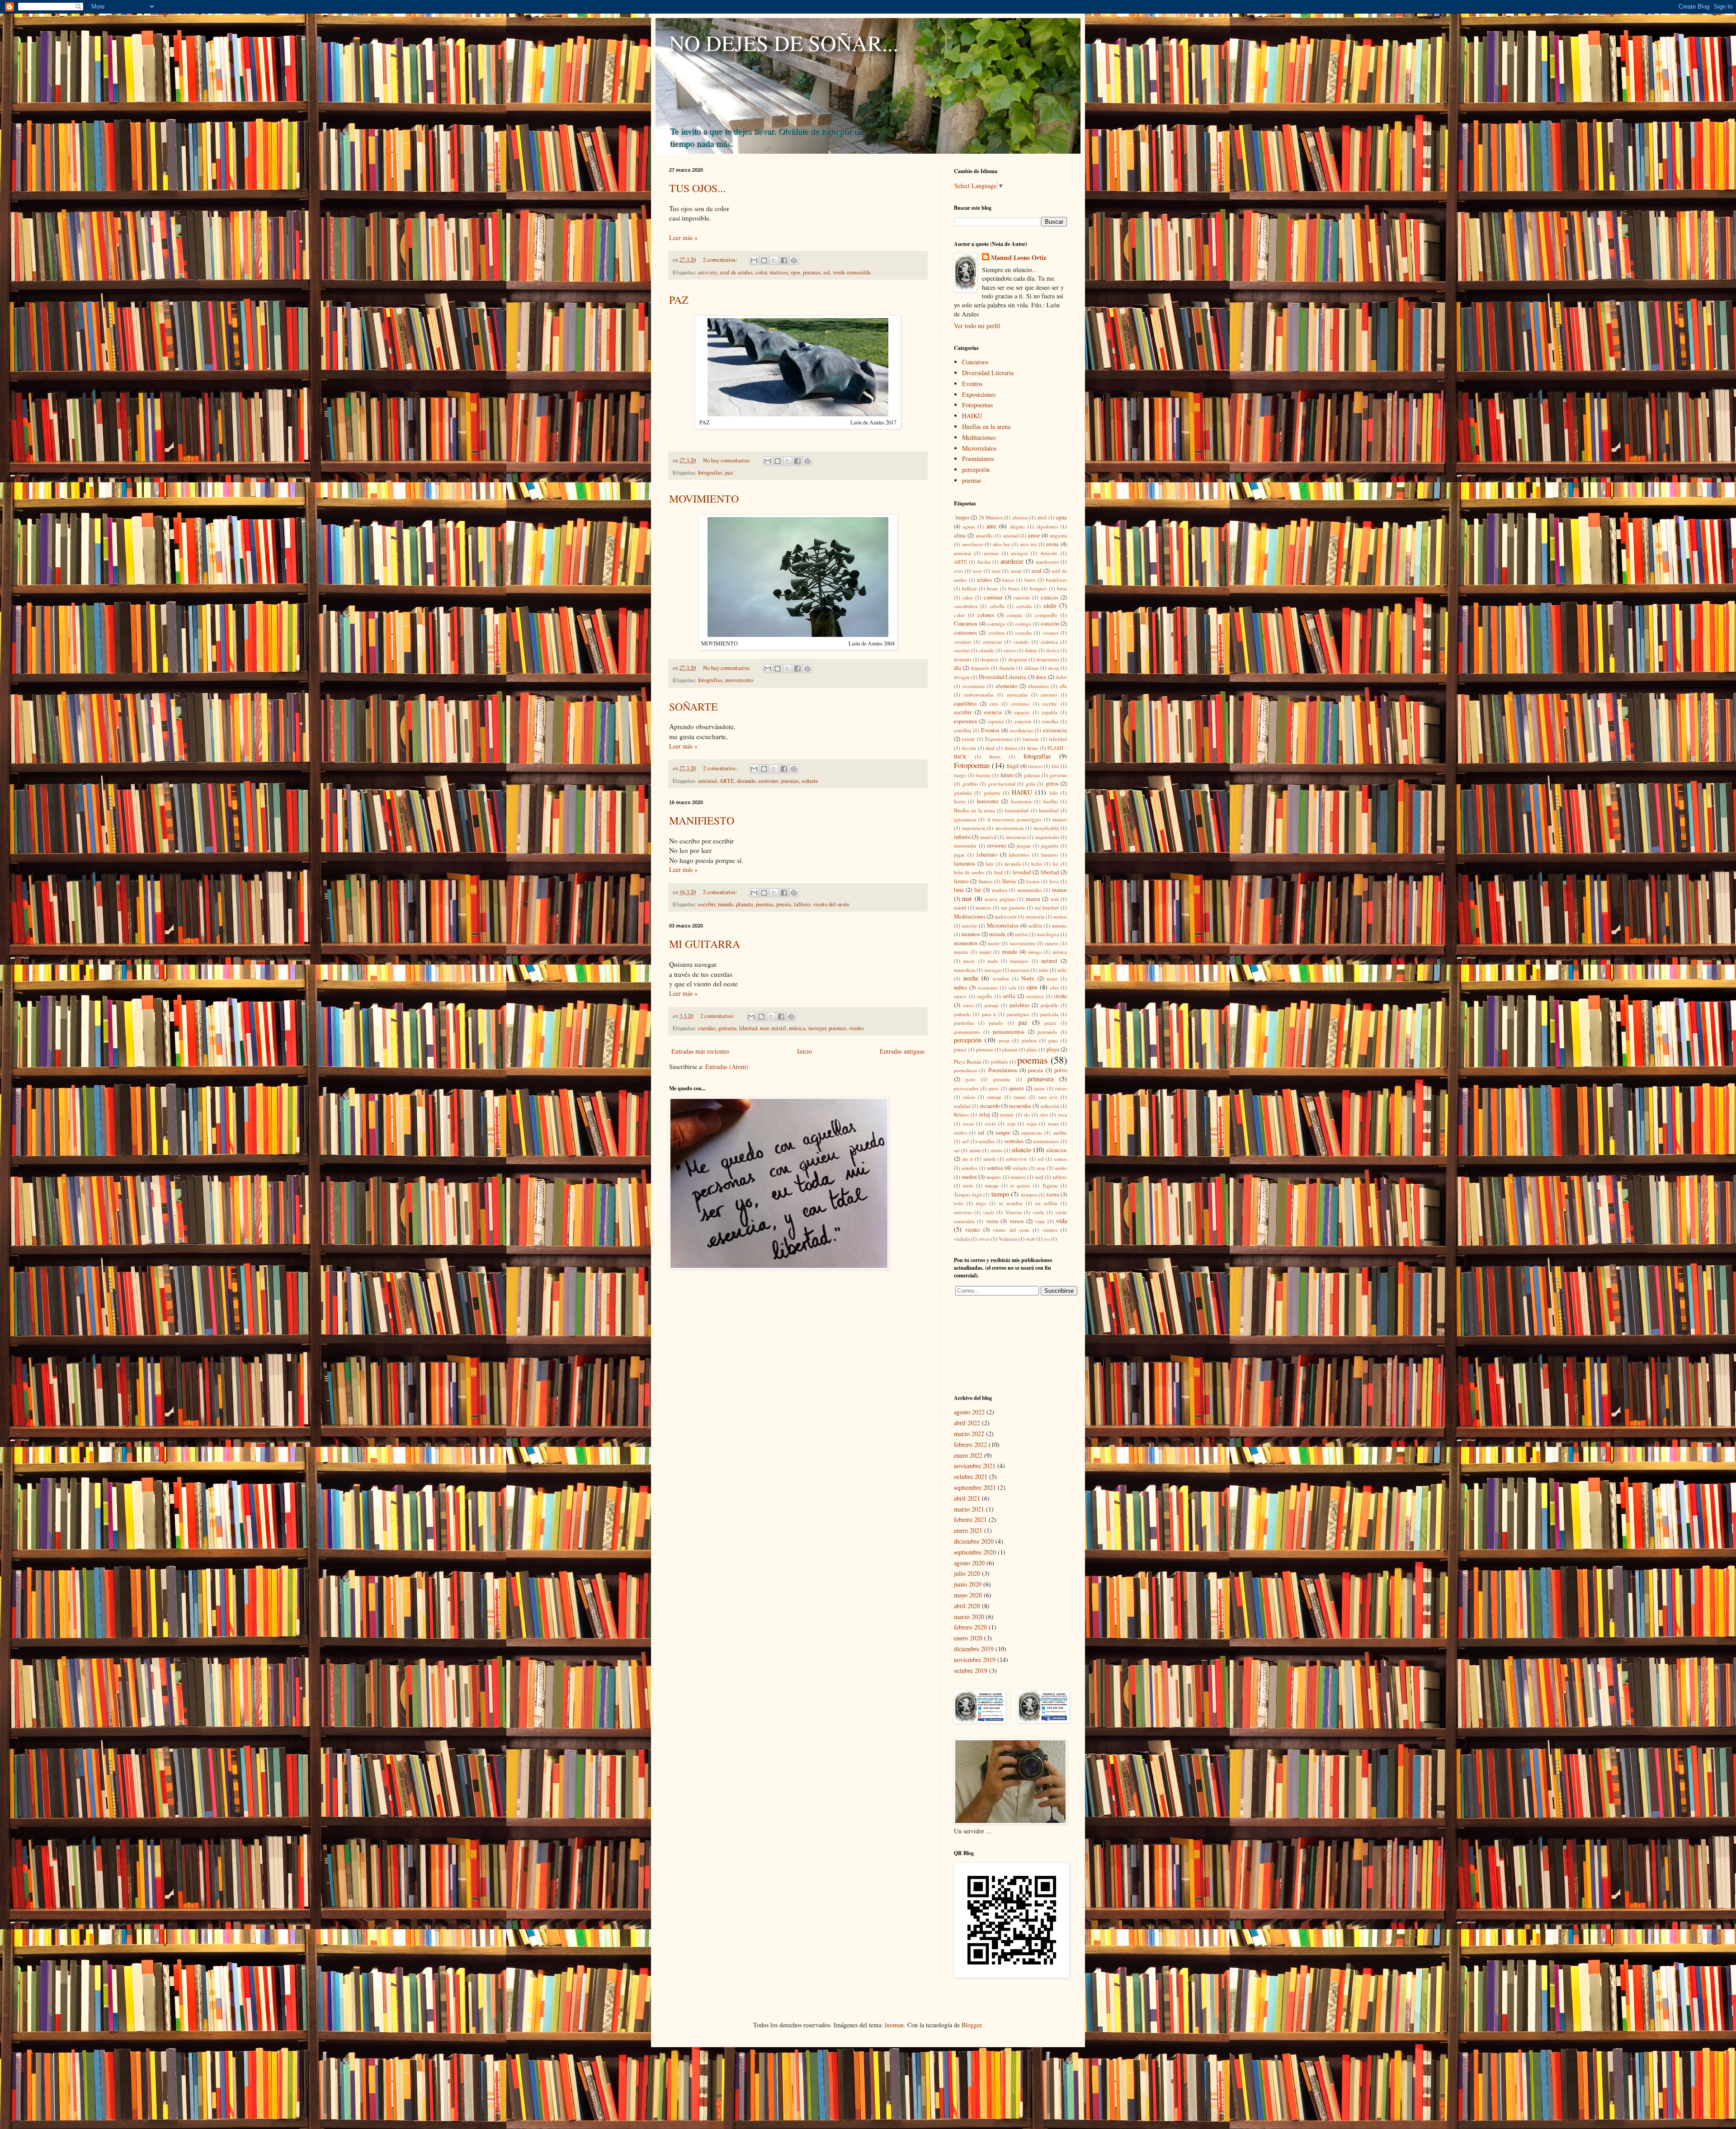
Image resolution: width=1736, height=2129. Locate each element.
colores (986, 615)
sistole (990, 1159)
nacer (969, 961)
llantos (986, 881)
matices (779, 272)
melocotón (1006, 916)
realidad (962, 1106)
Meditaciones (979, 437)
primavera (1040, 1079)
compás (1014, 615)
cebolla (997, 606)
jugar (959, 855)
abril (1042, 517)
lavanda (1013, 864)
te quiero (1020, 1185)
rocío (991, 1123)
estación (1023, 721)
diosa (1053, 668)
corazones (965, 633)
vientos (1050, 1230)
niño (1062, 970)
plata (1032, 1049)
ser (957, 1150)
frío (1055, 766)
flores (995, 756)
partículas (964, 1023)
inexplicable (1046, 828)
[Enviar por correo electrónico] (754, 260)
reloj (985, 1114)
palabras (1020, 1005)
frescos (1035, 766)
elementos (1038, 686)
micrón (969, 926)
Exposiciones (979, 394)
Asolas (984, 562)
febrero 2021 (970, 1519)
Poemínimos (978, 459)
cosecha (1024, 633)
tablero (802, 904)
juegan (1024, 845)
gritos (1052, 784)
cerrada (1024, 606)
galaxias (1032, 775)
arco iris (708, 272)
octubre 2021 (971, 1477)
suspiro (993, 1177)
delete (1031, 650)
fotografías (710, 473)
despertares (1048, 659)
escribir (707, 904)
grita (1031, 784)
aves (958, 571)
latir (990, 864)
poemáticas (965, 1070)
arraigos (1019, 553)
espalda (1050, 712)
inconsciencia (1010, 828)
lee (1055, 864)
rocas (968, 1123)
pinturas (984, 1049)
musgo (1035, 952)
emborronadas (979, 695)
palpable (1050, 1005)
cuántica (1049, 642)
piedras (1029, 1040)
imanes (1060, 819)
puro (994, 1088)
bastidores (1057, 580)
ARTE (727, 781)
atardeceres (1047, 562)
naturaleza (965, 970)
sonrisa (995, 1168)
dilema (1031, 668)
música (797, 1028)
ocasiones (988, 987)
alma (960, 535)
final (990, 748)
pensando (1047, 1032)
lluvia (1009, 881)
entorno (1049, 695)
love (1054, 881)
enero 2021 (968, 1530)
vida (1061, 1221)
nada (993, 961)
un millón (1046, 1203)
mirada (997, 934)
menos (1060, 916)
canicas (1050, 597)
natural (1049, 961)
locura (1033, 881)
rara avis (1048, 1097)
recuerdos (1020, 1106)
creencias (992, 642)
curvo (1010, 650)
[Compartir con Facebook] (784, 260)
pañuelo (962, 1014)
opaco (960, 996)
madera (1000, 890)
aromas (991, 553)
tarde (968, 1185)
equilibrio (965, 704)
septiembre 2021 (975, 1487)
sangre (1003, 1133)
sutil (1039, 1177)
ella (1063, 686)
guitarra (727, 1028)
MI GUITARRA (705, 944)
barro (1030, 580)
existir (968, 739)
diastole (1007, 668)
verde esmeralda (852, 272)
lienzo (961, 881)
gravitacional (1002, 784)
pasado (996, 1023)
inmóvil (988, 837)
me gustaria (1013, 907)
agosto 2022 (969, 1412)
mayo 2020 (968, 1595)
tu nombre (1011, 1203)
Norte (1028, 978)
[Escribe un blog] (764, 260)
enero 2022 (968, 1455)
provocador (966, 1088)
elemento (1006, 686)
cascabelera (966, 606)
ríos (1044, 1114)
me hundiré (1047, 907)
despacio (990, 659)
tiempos (1029, 1194)
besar (992, 588)
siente (975, 1150)
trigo (981, 1203)
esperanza (965, 721)
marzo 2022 (969, 1434)
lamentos (965, 864)
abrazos (1020, 517)
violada (962, 1239)
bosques (1038, 588)
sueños (969, 1177)
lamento (1050, 855)
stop (1041, 1168)
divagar (962, 677)
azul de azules (736, 272)
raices (1061, 1088)
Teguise (1050, 1185)
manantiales (1029, 890)
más (1055, 899)
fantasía (1031, 739)
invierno (996, 845)
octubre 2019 (971, 1670)
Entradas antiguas (902, 1051)
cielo (1050, 605)
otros (968, 1005)
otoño (1061, 996)
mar (764, 1028)
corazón (1050, 624)
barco (1008, 580)
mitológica (1048, 934)
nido (1044, 970)
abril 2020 (967, 1606)
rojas (1032, 1123)
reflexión (1050, 1106)
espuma (996, 721)
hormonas (1021, 801)
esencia (993, 712)
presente (1002, 1079)
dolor (1061, 677)
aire (991, 526)
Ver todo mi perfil (977, 326)
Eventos (972, 384)
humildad (1049, 810)
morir (994, 943)
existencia (1055, 730)
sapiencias (1032, 1133)
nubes (960, 987)
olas (1054, 987)
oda (1012, 987)
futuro (1007, 775)
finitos (1011, 748)
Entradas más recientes (700, 1051)
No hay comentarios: (728, 460)
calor (968, 597)
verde (1038, 1212)
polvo (1061, 1070)
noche (971, 978)
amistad (707, 781)
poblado (1000, 1062)
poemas (812, 272)
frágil (1013, 766)
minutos (971, 934)
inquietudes (1047, 837)
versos (1017, 1221)
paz (729, 473)
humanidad (1017, 810)
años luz (1002, 544)
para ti (989, 1014)
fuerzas (983, 775)
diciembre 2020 (974, 1541)
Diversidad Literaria (988, 373)
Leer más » (683, 238)
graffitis (970, 784)
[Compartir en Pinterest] (794, 260)
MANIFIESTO (702, 820)
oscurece (1035, 996)
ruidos (960, 1133)
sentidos (1014, 1141)
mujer (985, 952)
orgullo (985, 996)
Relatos (961, 1114)
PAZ (679, 300)
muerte (961, 952)
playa (1053, 1049)
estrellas (1050, 721)
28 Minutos (991, 517)
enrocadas (1017, 695)
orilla (1009, 996)
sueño (1061, 1168)
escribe (1050, 704)
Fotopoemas (977, 405)
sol (827, 272)
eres (994, 704)
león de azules (969, 872)
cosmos (1051, 633)
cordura (996, 633)
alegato (1017, 526)
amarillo (984, 535)
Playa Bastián (968, 1062)
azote (1016, 571)
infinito (962, 837)
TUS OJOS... (697, 188)
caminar (993, 597)
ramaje (994, 1097)
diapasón (980, 668)
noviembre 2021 (975, 1466)
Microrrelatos (979, 448)
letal (998, 872)
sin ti (967, 1159)
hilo (1054, 793)
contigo (1023, 624)
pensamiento (967, 1032)
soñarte (810, 781)
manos (1059, 890)
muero (1052, 943)
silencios (1057, 1150)
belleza (969, 588)
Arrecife (1049, 553)
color (761, 272)
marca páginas (1000, 899)
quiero (1016, 1088)
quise (1039, 1088)
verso (992, 1221)
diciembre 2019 (974, 1649)
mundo (726, 904)
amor (1034, 535)
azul (1037, 571)
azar (996, 571)
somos (1060, 1159)
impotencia (974, 828)
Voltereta (1008, 1239)
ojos (795, 272)
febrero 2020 (970, 1627)
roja (1011, 1123)
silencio (1021, 1150)
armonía (962, 553)
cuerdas (707, 1028)
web (1031, 1239)
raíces (969, 1097)
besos (1014, 588)
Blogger (972, 2025)
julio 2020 (967, 1573)
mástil (779, 1028)
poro (971, 1079)
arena (1052, 544)
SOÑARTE (693, 707)
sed (965, 1141)
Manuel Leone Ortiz (1019, 258)
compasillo (1046, 615)
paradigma (1018, 1014)
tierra (1053, 1194)
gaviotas (1058, 775)
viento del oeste (831, 904)
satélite (1060, 1133)
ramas (1020, 1097)
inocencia (1016, 837)
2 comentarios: (721, 260)
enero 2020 (968, 1638)
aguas (969, 526)
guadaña (963, 793)
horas (960, 801)
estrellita (962, 730)
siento (997, 1150)
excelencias (1021, 730)
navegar (817, 1028)
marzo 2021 (969, 1509)
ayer (977, 571)
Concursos (975, 362)
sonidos (969, 1168)
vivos (984, 1239)
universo (963, 1212)
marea (1033, 899)
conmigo (996, 624)
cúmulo (987, 650)
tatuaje (992, 1185)
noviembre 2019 (975, 1660)
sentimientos (1046, 1141)
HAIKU (972, 416)
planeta (745, 904)
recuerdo (990, 1106)
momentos (966, 943)
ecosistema (974, 686)
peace (1050, 1023)
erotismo (768, 781)
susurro (1018, 1177)
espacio (1022, 712)
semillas (986, 1141)
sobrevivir (1017, 1159)
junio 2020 (968, 1584)
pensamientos (1009, 1032)
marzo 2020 (969, 1617)
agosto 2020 (969, 1563)
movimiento (739, 680)
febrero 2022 (970, 1444)
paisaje (992, 1005)
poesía (784, 904)
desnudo (746, 781)
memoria (1035, 916)
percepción (976, 469)
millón (1035, 926)
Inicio (804, 1051)
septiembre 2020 (975, 1552)
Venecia (1014, 1212)
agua (1061, 517)
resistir (1007, 1114)
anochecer (973, 544)
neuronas (1020, 970)
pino (1053, 1040)
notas (1052, 978)
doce (1041, 677)
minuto (1059, 926)
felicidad (1058, 739)
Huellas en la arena (986, 426)
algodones (1047, 526)
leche (1037, 864)
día (958, 668)
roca (1062, 1114)
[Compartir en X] (774, 260)
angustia (1058, 535)
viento (856, 1028)
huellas (1051, 801)
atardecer (1012, 561)
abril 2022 (967, 1423)
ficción (969, 748)
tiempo (1000, 1194)
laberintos (1019, 855)
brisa (1062, 588)
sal (981, 1133)
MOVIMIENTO (704, 499)
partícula (1049, 1014)
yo (1047, 1239)
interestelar (965, 845)
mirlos (1021, 934)
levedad (1022, 872)
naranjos (1019, 961)
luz (978, 890)
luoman (894, 2025)
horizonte (988, 801)
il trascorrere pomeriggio (1014, 819)
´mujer (962, 517)
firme (1033, 748)
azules (984, 580)
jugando (1050, 845)
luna (959, 890)
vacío (988, 1212)
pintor (960, 1049)
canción (1022, 597)
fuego (960, 775)
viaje (1040, 1221)
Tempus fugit (968, 1194)
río (1027, 1114)
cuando (1021, 642)
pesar (1004, 1040)
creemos (962, 642)
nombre (1001, 978)
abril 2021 (967, 1498)
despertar (1018, 659)
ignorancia (965, 819)
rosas (1053, 1123)
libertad (748, 1028)
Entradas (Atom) (727, 1067)
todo (959, 1203)
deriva (1053, 650)
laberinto (987, 855)
